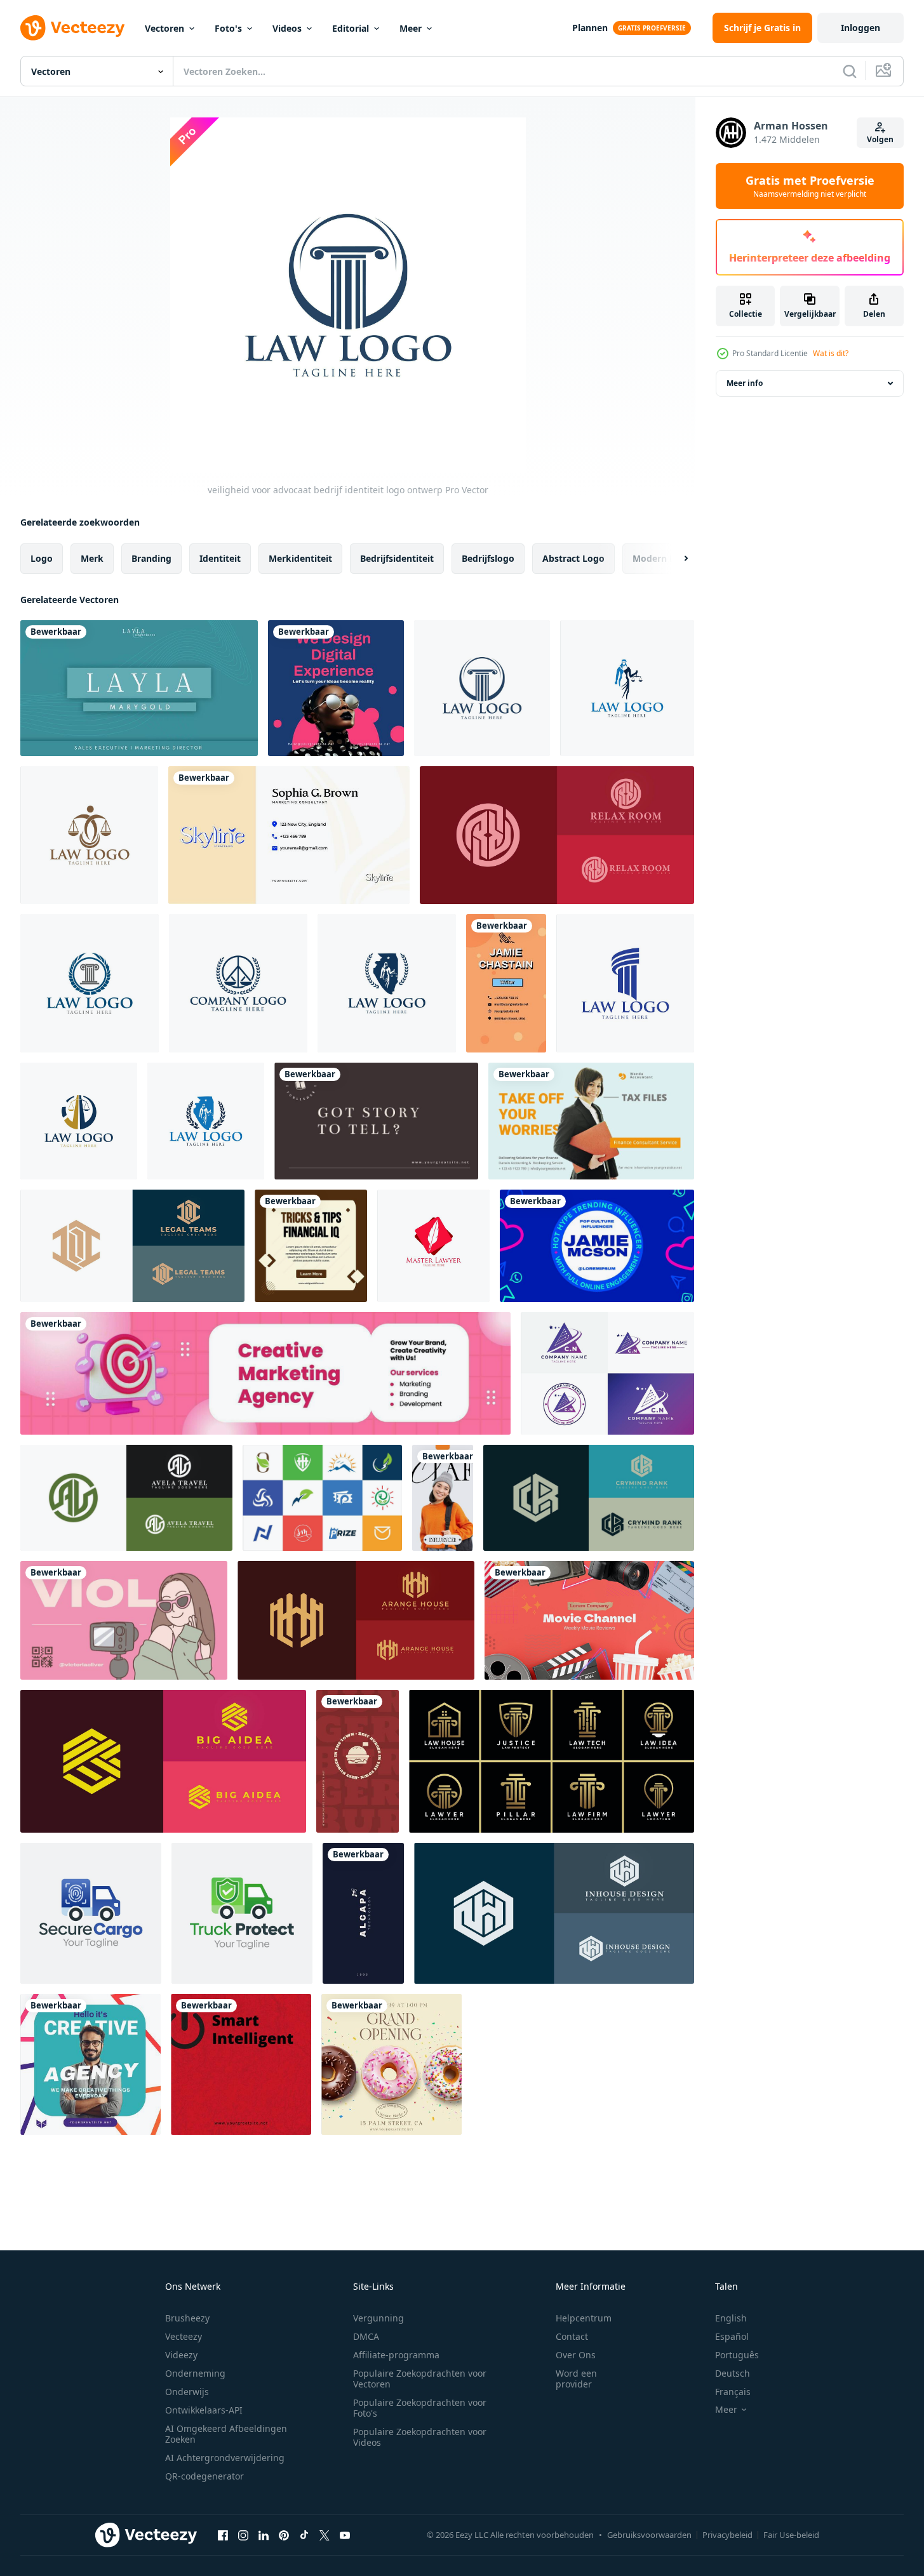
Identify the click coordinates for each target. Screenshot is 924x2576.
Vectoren (164, 28)
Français (733, 2392)
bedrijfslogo (488, 558)
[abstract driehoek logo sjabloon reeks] (607, 1373)
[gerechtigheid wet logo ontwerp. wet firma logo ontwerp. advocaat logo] (206, 1121)
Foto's (228, 28)
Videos (287, 28)
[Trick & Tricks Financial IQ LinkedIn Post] (311, 1246)
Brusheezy (187, 2318)
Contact (572, 2336)
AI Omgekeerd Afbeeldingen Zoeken (226, 2434)
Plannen (590, 28)
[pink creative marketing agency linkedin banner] (265, 1373)
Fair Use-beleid (791, 2535)
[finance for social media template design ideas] (591, 1121)
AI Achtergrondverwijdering (225, 2458)
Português (737, 2355)
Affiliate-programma (396, 2355)
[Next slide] (675, 559)
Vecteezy (184, 2336)
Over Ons (576, 2355)
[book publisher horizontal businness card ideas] (376, 1121)
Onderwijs (187, 2392)
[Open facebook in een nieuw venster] (223, 2535)
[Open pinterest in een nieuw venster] (284, 2535)
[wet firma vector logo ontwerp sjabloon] (433, 1246)
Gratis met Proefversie (810, 186)
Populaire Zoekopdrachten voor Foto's (420, 2408)
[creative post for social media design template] (90, 2064)
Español (732, 2336)
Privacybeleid (727, 2535)
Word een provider (576, 2379)
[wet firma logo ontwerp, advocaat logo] (627, 688)
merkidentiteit (300, 558)
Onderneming (195, 2373)
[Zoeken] (850, 71)
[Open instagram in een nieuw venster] (243, 2535)
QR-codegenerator (204, 2476)
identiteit (220, 558)
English (731, 2318)
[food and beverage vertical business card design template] (358, 1761)
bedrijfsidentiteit (397, 558)
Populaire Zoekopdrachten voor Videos (420, 2437)
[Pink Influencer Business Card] (124, 1620)
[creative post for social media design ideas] (336, 688)
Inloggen (860, 28)
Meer (411, 28)
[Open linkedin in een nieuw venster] (264, 2535)
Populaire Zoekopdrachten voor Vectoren (420, 2379)
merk (92, 558)
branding (151, 558)
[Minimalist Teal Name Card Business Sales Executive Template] (139, 688)
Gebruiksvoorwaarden (649, 2535)
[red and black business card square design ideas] (241, 2064)
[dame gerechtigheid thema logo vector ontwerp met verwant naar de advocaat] (387, 983)
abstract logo (573, 558)
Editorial (351, 28)
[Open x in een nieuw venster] (325, 2535)
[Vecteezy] (72, 28)
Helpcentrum (584, 2318)
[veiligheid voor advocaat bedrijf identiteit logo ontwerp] (482, 688)
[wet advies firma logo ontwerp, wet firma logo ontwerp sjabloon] (625, 983)
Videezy (181, 2355)
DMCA (366, 2336)
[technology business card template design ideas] (363, 1913)
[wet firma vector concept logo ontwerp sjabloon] (90, 983)
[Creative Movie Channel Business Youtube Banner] (589, 1620)
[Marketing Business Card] (289, 835)
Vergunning (378, 2318)
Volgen (880, 139)
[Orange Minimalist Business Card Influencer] (443, 1498)
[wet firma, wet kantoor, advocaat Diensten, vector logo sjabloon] (89, 835)
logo (42, 558)
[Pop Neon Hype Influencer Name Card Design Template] (597, 1246)
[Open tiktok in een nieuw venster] (304, 2535)
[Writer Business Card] (506, 983)
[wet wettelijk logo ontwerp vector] (238, 983)
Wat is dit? (831, 353)
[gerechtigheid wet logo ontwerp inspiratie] (79, 1121)
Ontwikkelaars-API (204, 2410)
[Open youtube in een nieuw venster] (345, 2535)
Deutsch (733, 2373)
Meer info (745, 383)
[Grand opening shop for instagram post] (392, 2064)
